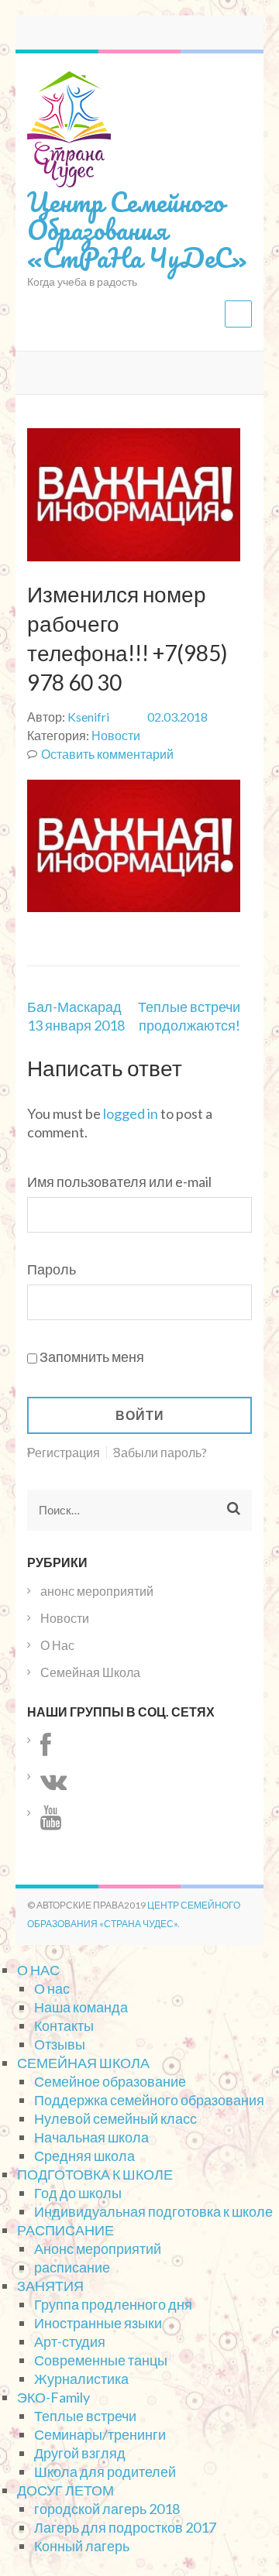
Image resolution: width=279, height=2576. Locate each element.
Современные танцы (101, 2360)
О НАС (38, 1970)
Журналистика (81, 2379)
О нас (52, 1988)
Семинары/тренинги (100, 2434)
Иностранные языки (98, 2323)
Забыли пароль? (160, 1453)
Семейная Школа (90, 1672)
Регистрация (64, 1453)
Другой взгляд (80, 2453)
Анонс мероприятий (98, 2248)
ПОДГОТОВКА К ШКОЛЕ (95, 2174)
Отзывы (60, 2044)
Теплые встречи (85, 2416)
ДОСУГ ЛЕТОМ (65, 2490)
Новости (116, 735)
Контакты (64, 2025)
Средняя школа (84, 2156)
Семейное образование (110, 2081)
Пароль (52, 1269)
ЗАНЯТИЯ (50, 2286)
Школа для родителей (105, 2471)
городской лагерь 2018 (107, 2509)
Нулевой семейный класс (115, 2118)
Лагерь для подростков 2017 (125, 2527)
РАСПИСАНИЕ (65, 2230)
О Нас (57, 1645)
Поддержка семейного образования (149, 2100)
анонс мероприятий (97, 1591)
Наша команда (81, 2007)
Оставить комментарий (107, 754)
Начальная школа (91, 2137)
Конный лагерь (82, 2546)
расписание (72, 2267)
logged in (131, 1113)
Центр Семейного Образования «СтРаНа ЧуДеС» (137, 229)
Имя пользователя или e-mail (119, 1182)
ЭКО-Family (53, 2397)
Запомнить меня (92, 1357)
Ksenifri (88, 717)
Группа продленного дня (113, 2304)
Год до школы (78, 2193)
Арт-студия (70, 2341)
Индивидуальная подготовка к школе (153, 2211)
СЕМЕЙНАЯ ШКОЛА (83, 2063)
